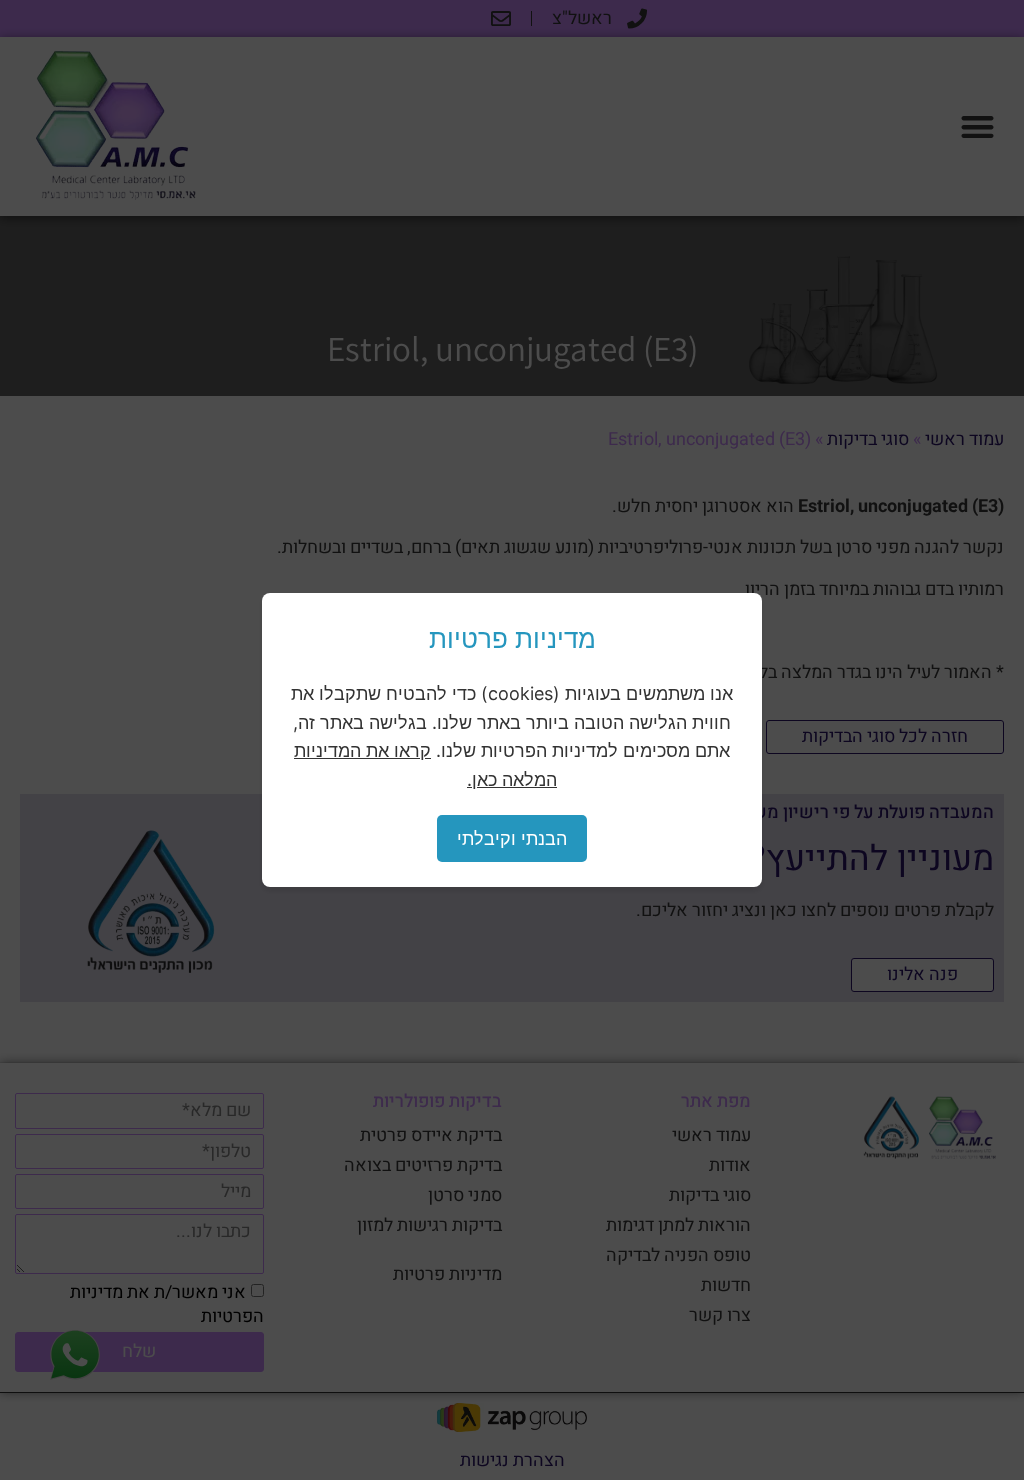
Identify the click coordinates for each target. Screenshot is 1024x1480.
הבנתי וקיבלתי (512, 838)
